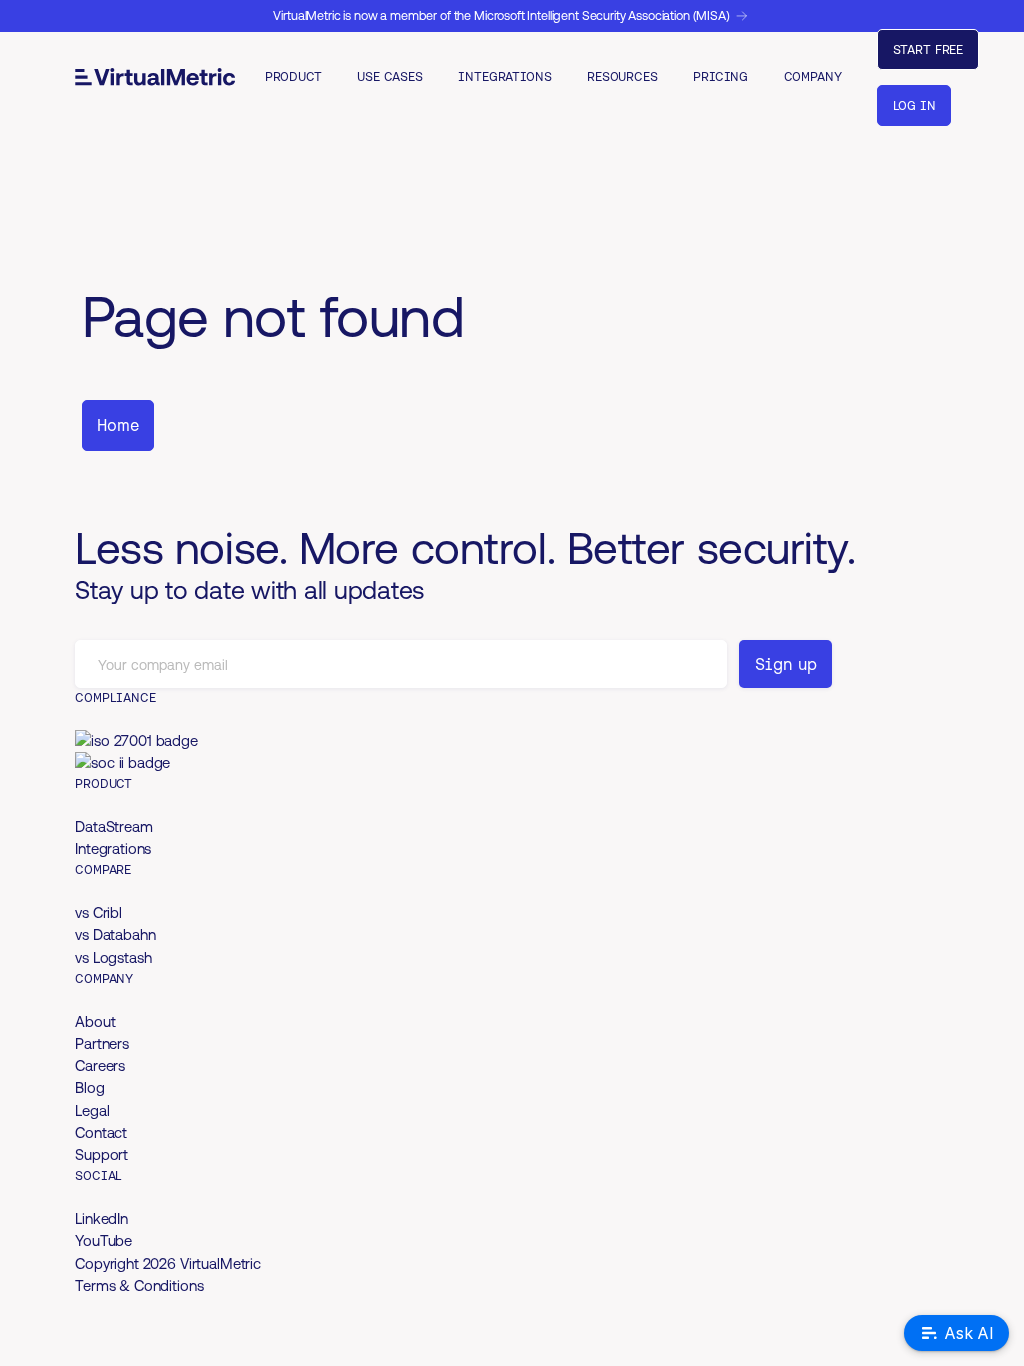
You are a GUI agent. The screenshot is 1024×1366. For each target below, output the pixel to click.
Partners (102, 1043)
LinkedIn (101, 1218)
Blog (89, 1087)
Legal (92, 1110)
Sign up (786, 664)
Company (813, 76)
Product (293, 76)
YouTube (103, 1240)
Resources (622, 76)
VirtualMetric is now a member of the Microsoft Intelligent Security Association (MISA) (502, 15)
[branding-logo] (155, 77)
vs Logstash (113, 957)
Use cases (390, 76)
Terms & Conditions (139, 1285)
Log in (914, 105)
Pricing (720, 76)
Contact (101, 1132)
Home (117, 425)
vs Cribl (98, 912)
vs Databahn (115, 934)
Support (101, 1154)
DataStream (114, 826)
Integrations (504, 76)
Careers (100, 1065)
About (95, 1021)
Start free (928, 49)
